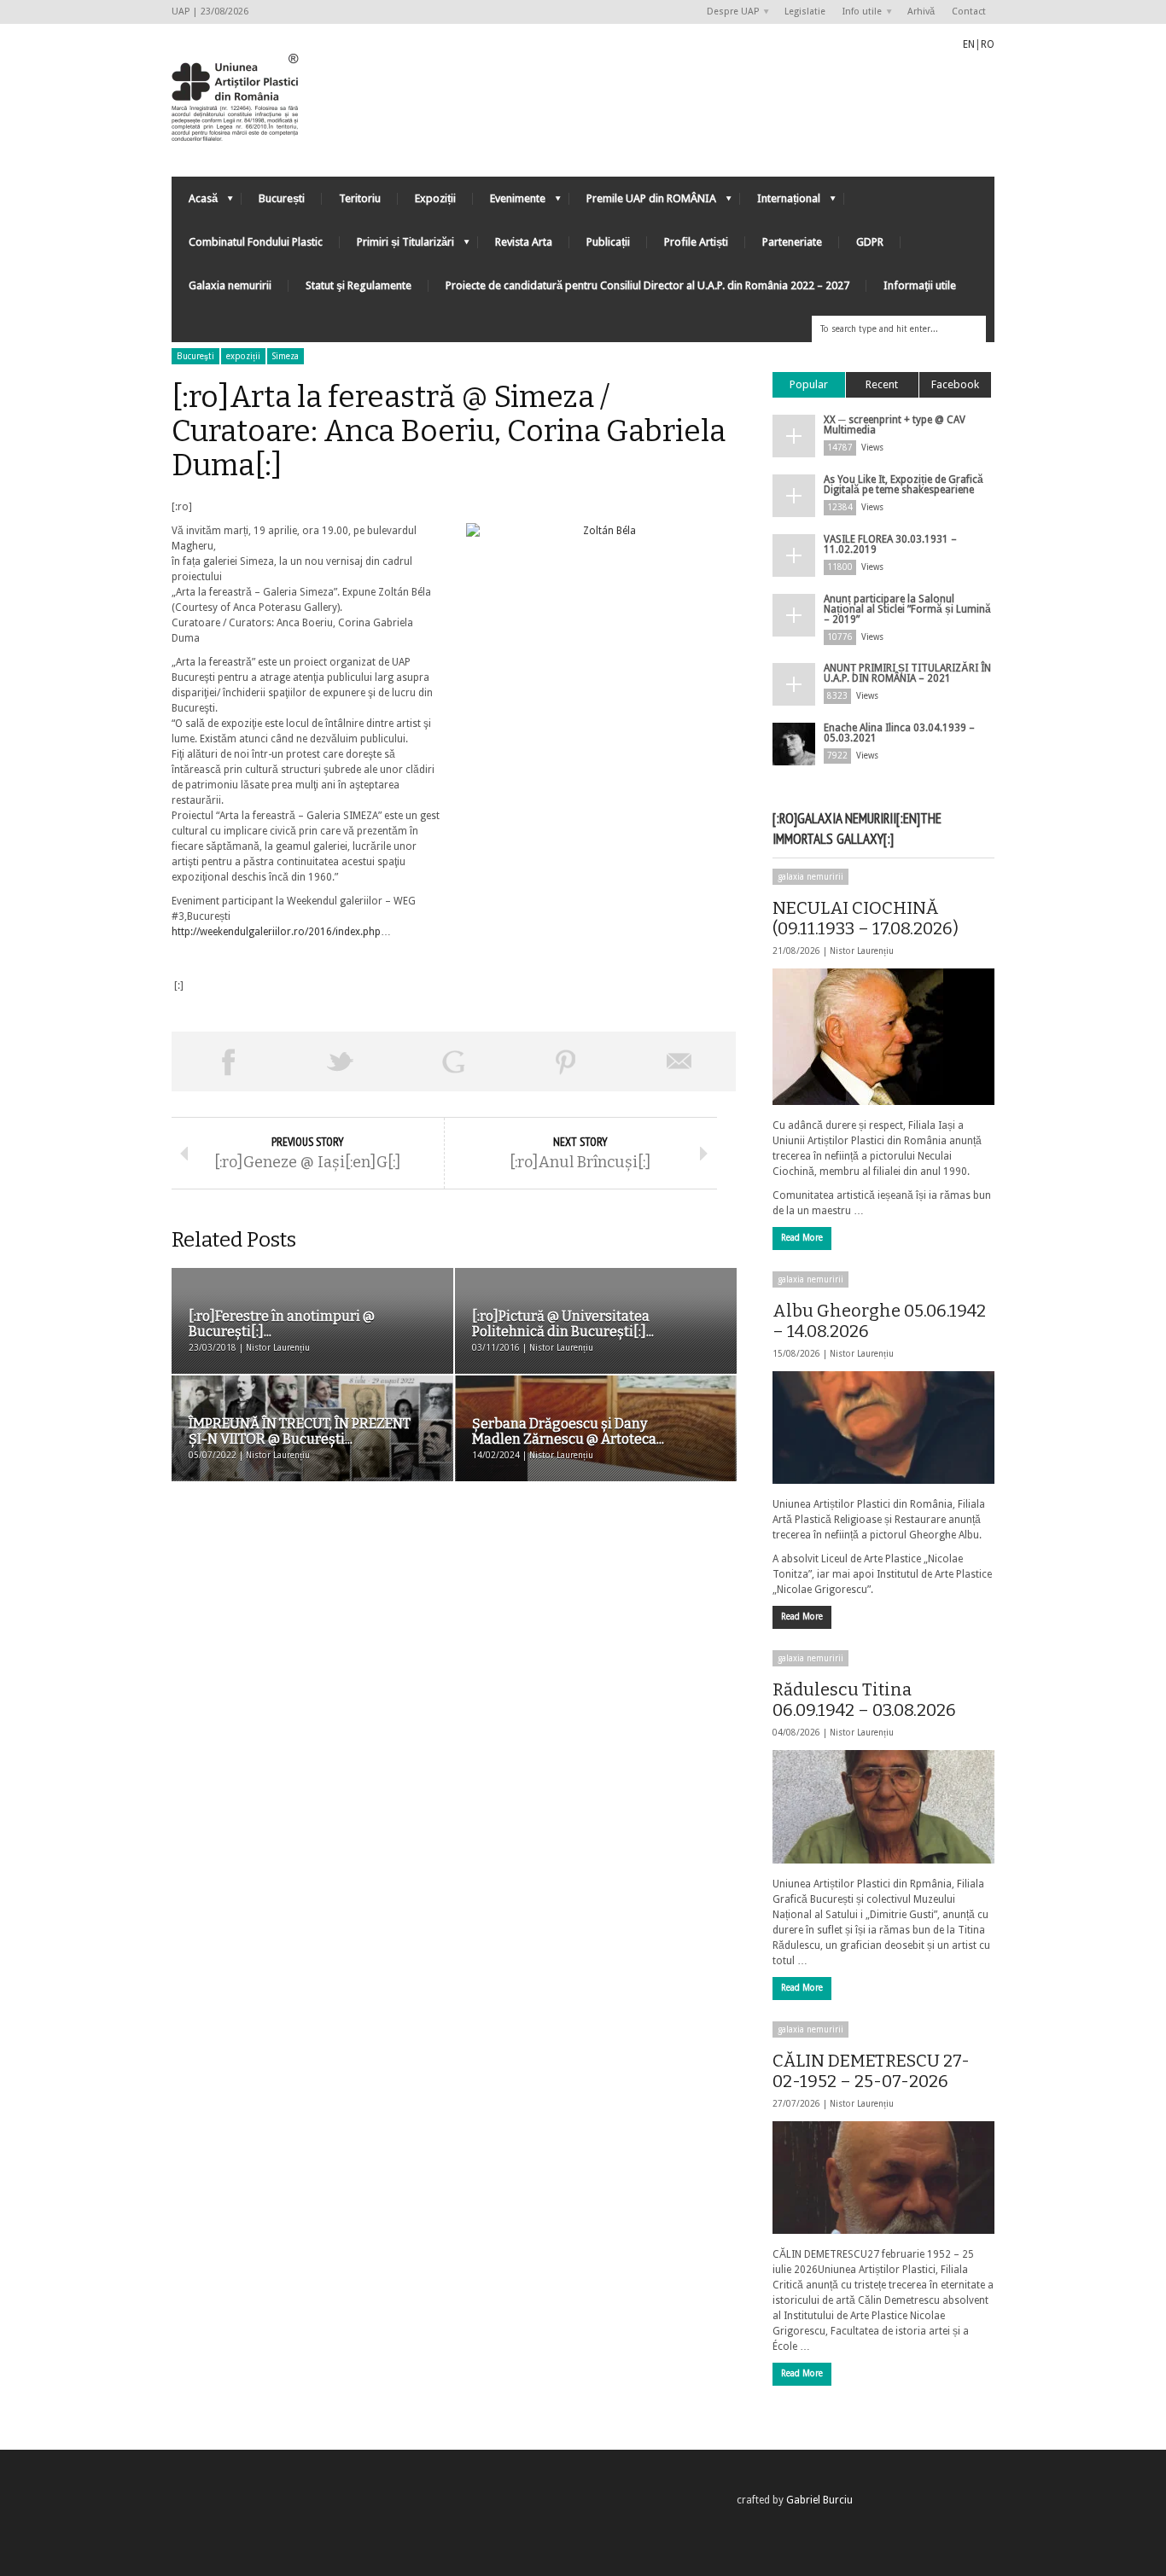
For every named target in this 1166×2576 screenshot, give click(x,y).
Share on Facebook (228, 1061)
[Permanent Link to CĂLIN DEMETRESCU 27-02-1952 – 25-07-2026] (883, 2178)
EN (969, 44)
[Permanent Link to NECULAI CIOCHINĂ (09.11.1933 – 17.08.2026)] (883, 1037)
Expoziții (435, 198)
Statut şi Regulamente (359, 285)
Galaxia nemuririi (230, 285)
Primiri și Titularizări (397, 246)
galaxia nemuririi (810, 877)
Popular (809, 384)
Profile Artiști (696, 242)
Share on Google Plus (453, 1061)
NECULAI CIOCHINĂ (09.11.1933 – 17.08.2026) (866, 918)
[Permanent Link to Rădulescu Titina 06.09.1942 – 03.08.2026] (883, 1806)
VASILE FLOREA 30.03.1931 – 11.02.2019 (890, 544)
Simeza (286, 356)
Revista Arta (524, 242)
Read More (802, 1238)
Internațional (780, 203)
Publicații (608, 242)
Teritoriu (360, 198)
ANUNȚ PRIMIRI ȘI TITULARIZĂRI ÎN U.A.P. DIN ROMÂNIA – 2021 (907, 673)
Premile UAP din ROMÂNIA (643, 203)
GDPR (870, 242)
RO (988, 44)
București (282, 198)
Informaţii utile (920, 285)
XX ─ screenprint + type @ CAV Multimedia (895, 425)
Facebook (955, 384)
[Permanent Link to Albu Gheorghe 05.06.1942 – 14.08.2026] (883, 1428)
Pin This (566, 1061)
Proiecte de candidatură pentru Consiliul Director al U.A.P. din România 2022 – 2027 (647, 285)
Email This (679, 1061)
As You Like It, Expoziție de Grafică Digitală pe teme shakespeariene (904, 485)
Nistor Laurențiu (862, 951)
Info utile (858, 12)
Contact (969, 12)
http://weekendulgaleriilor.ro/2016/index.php (276, 932)
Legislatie (805, 12)
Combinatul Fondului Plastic (256, 242)
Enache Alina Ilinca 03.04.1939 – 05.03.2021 (899, 733)
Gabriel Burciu (819, 2500)
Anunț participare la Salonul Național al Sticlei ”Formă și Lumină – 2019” (907, 609)
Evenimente (509, 203)
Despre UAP (729, 12)
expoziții (243, 356)
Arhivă (921, 12)
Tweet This (341, 1061)
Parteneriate (792, 242)
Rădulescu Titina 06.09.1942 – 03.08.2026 (864, 1700)
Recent (882, 384)
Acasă (195, 203)
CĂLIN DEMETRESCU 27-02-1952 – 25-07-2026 (871, 2071)
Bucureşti (195, 356)
